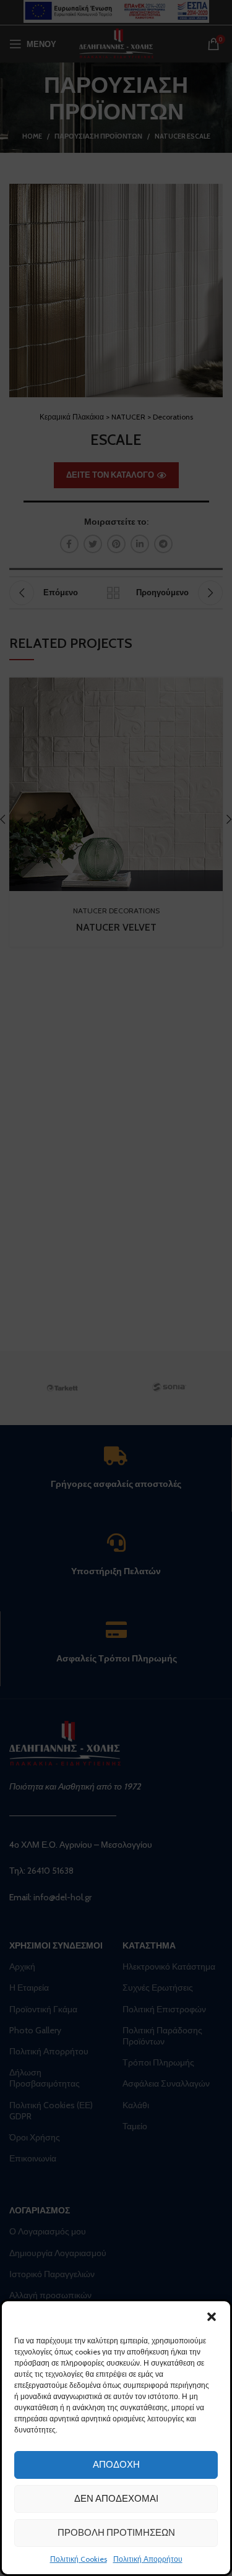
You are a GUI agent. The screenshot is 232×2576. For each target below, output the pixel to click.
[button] (212, 2317)
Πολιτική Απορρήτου (148, 2559)
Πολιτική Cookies (79, 2559)
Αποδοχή (116, 2465)
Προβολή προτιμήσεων (116, 2533)
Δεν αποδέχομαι (116, 2499)
